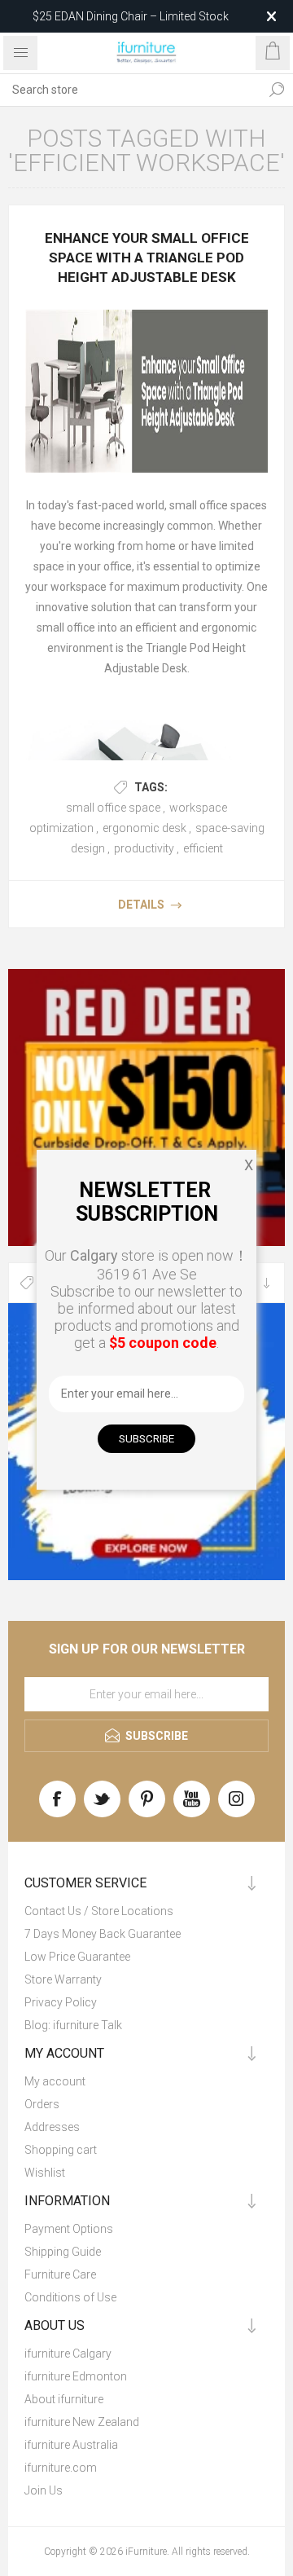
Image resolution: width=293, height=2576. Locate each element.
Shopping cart (61, 2150)
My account (55, 2081)
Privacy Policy (61, 2002)
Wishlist (45, 2173)
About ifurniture (64, 2399)
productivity (144, 848)
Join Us (44, 2490)
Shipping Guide (63, 2252)
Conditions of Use (70, 2297)
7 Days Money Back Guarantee (103, 1934)
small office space (113, 808)
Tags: (151, 787)
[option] (146, 1107)
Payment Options (69, 2229)
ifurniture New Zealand (82, 2422)
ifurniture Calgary (68, 2354)
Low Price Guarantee (77, 1957)
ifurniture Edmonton (76, 2376)
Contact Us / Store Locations (99, 1911)
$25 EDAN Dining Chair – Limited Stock (131, 16)
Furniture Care (60, 2274)
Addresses (52, 2127)
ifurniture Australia (71, 2445)
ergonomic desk (144, 828)
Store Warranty (63, 1979)
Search (277, 90)
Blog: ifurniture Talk (73, 2025)
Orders (42, 2104)
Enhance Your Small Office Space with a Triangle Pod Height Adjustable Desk (147, 258)
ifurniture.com (61, 2468)
